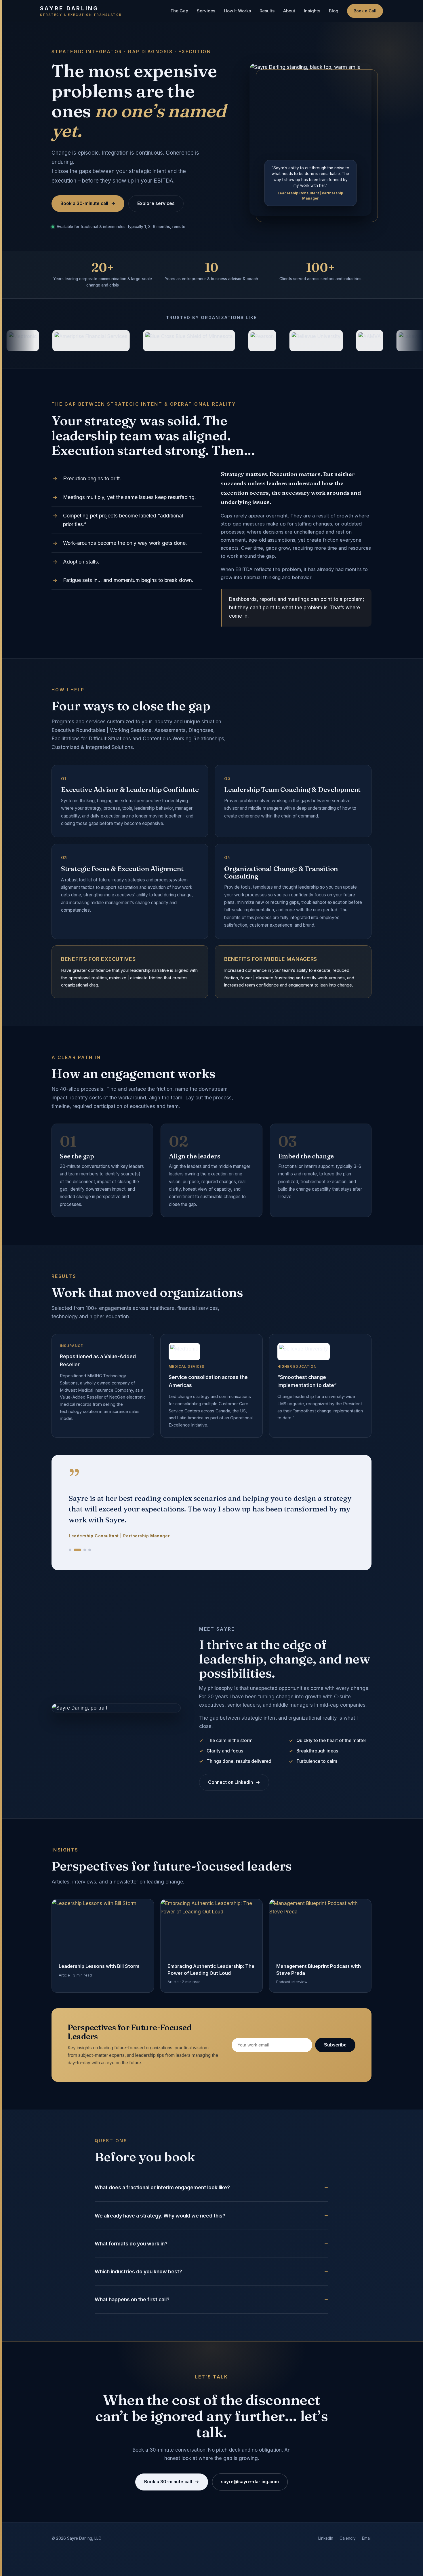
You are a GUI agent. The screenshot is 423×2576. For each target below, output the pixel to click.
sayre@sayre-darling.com (250, 2460)
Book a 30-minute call (88, 203)
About (289, 11)
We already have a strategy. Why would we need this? (160, 2194)
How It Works (237, 11)
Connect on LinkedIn (234, 1761)
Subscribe (335, 2023)
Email (367, 2517)
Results (267, 11)
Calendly (348, 2517)
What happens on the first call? (132, 2278)
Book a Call (365, 11)
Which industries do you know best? (138, 2250)
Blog (334, 11)
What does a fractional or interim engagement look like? (162, 2166)
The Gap (179, 11)
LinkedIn (326, 2517)
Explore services (156, 203)
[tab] (70, 1528)
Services (206, 11)
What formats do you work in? (131, 2222)
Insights (312, 11)
